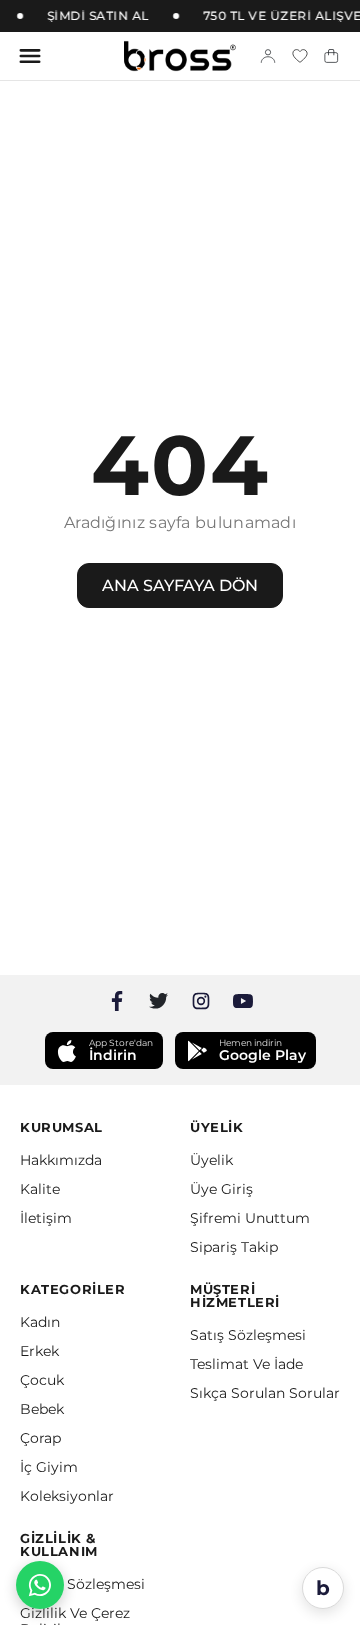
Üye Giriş (221, 1189)
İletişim (46, 1218)
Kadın (40, 1322)
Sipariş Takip (234, 1247)
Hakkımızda (61, 1160)
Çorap (40, 1438)
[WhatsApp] (40, 1585)
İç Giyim (49, 1467)
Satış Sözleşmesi (248, 1335)
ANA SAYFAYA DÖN (180, 585)
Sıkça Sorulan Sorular (265, 1393)
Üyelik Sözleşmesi (82, 1584)
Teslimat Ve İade (246, 1364)
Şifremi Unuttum (250, 1218)
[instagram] (201, 1001)
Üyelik (211, 1160)
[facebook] (117, 1001)
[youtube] (243, 1001)
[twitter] (159, 1001)
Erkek (39, 1351)
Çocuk (42, 1380)
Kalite (40, 1189)
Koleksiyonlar (67, 1496)
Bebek (42, 1409)
